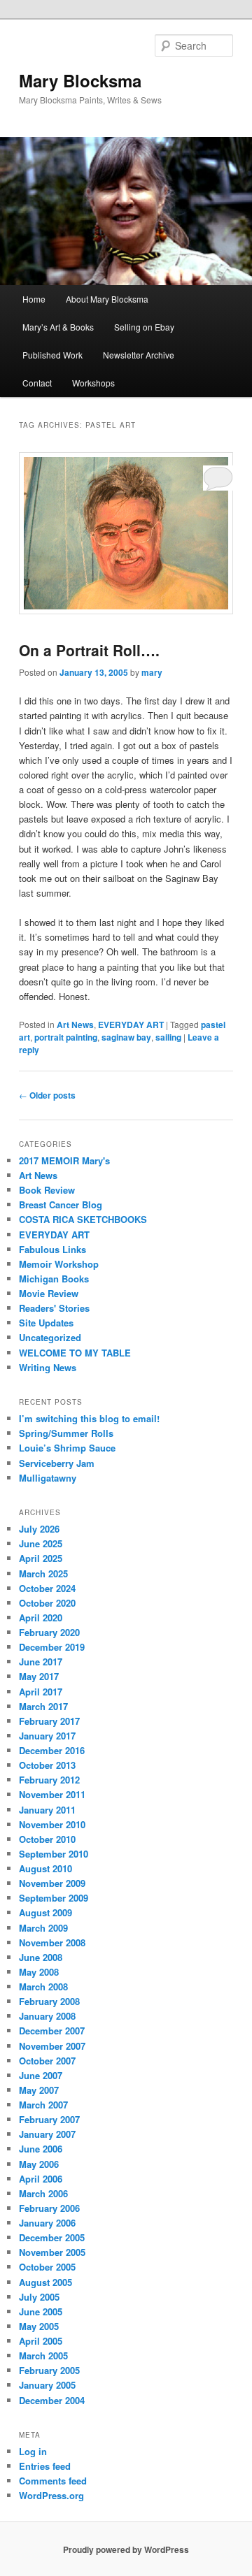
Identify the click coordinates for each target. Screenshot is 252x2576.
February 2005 (49, 2370)
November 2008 (52, 1942)
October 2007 (47, 2061)
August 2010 (45, 1868)
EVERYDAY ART (131, 1025)
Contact (37, 383)
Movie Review (49, 1293)
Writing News (48, 1367)
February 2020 (49, 1632)
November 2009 (52, 1883)
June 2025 (41, 1543)
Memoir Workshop (59, 1264)
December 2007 (52, 2031)
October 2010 (47, 1839)
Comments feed (53, 2481)
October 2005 (47, 2267)
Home (34, 299)
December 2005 (52, 2237)
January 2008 (47, 2016)
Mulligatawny (48, 1478)
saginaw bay (126, 1037)
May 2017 (39, 1676)
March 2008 (43, 1987)
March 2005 (43, 2356)
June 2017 (41, 1662)
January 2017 (47, 1736)
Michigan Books (54, 1279)
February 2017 (49, 1721)
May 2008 (39, 1972)
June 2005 (41, 2311)
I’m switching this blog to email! (89, 1418)
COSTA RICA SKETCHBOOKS (83, 1219)
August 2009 (45, 1912)
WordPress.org (51, 2495)
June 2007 (41, 2075)
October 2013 (47, 1765)
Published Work (52, 355)
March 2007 (43, 2105)
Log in (33, 2451)
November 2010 (52, 1824)
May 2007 (39, 2090)
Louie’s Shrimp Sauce (67, 1448)
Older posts (47, 1095)
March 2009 (43, 1928)
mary (152, 672)
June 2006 (41, 2149)
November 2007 (52, 2046)
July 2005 (39, 2297)
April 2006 (41, 2179)
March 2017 (43, 1706)
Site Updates (46, 1323)
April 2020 (41, 1618)
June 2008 (41, 1957)
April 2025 (41, 1558)
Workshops (93, 383)
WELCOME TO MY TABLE (75, 1353)
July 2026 (39, 1529)
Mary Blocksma (80, 80)
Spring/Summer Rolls (66, 1433)
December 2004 (52, 2400)
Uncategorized (50, 1337)
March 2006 (43, 2193)
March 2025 (43, 1573)
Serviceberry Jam (57, 1463)
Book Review (47, 1190)
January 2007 (47, 2134)
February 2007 (49, 2119)
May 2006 (39, 2164)
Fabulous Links (52, 1249)
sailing (168, 1037)
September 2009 (54, 1898)
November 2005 (52, 2252)
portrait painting (66, 1037)
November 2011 (52, 1794)
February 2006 (49, 2208)
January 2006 (47, 2223)
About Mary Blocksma (107, 299)
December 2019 (52, 1647)
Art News (75, 1025)
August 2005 (45, 2282)
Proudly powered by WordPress (126, 2549)
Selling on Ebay (144, 327)
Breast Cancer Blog (61, 1204)
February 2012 (49, 1780)
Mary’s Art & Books (58, 327)
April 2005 (41, 2341)
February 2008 (49, 2001)
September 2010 (54, 1854)
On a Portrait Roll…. (89, 650)
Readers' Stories (54, 1308)
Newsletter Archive (139, 355)
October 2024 (47, 1588)
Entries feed (45, 2466)
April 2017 (41, 1692)
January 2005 (47, 2385)
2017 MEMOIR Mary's (64, 1160)
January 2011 (47, 1810)
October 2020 (47, 1603)
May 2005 (39, 2326)
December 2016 (52, 1750)
